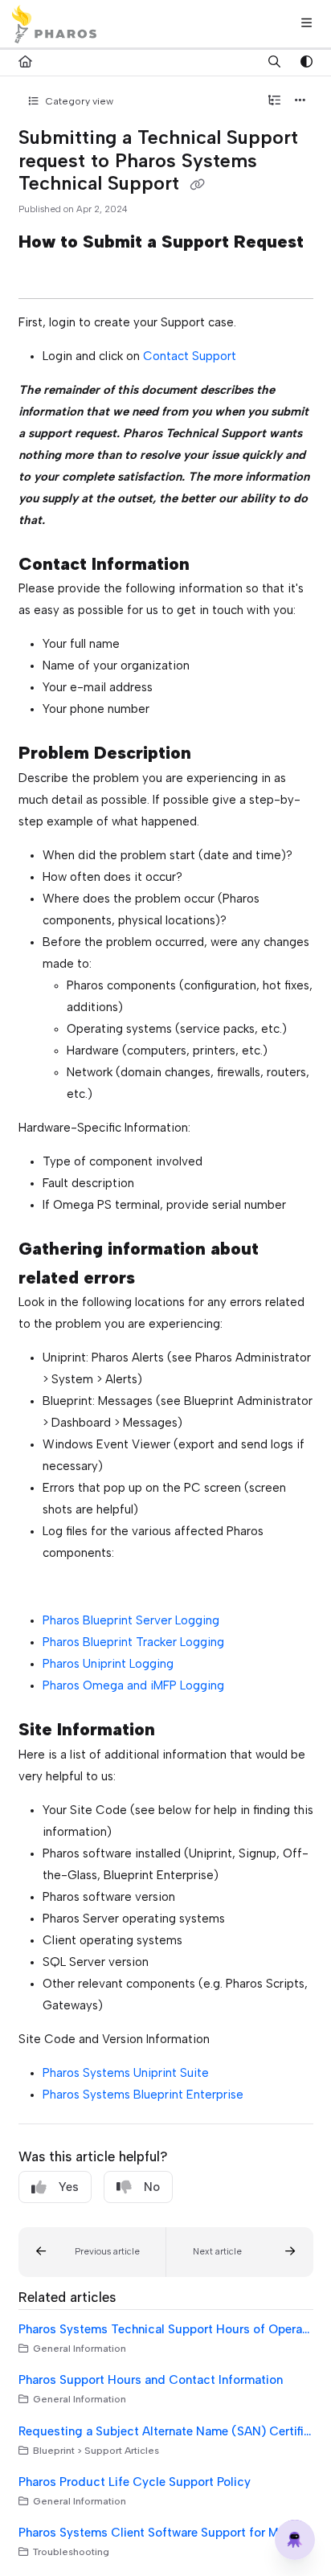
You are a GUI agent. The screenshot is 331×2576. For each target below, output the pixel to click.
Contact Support (190, 356)
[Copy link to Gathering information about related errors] (160, 1279)
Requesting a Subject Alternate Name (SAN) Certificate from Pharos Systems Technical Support (166, 2431)
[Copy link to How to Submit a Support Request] (43, 272)
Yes (69, 2187)
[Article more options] (300, 101)
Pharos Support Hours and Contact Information (151, 2380)
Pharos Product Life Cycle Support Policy (135, 2482)
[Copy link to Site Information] (180, 1731)
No (152, 2187)
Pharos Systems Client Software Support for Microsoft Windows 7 (166, 2533)
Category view (78, 101)
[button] (92, 2252)
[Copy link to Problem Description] (216, 755)
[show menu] (306, 24)
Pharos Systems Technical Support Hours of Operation (166, 2329)
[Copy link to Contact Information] (215, 565)
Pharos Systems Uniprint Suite (126, 2073)
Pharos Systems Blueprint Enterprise (143, 2095)
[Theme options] (306, 63)
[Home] (54, 24)
